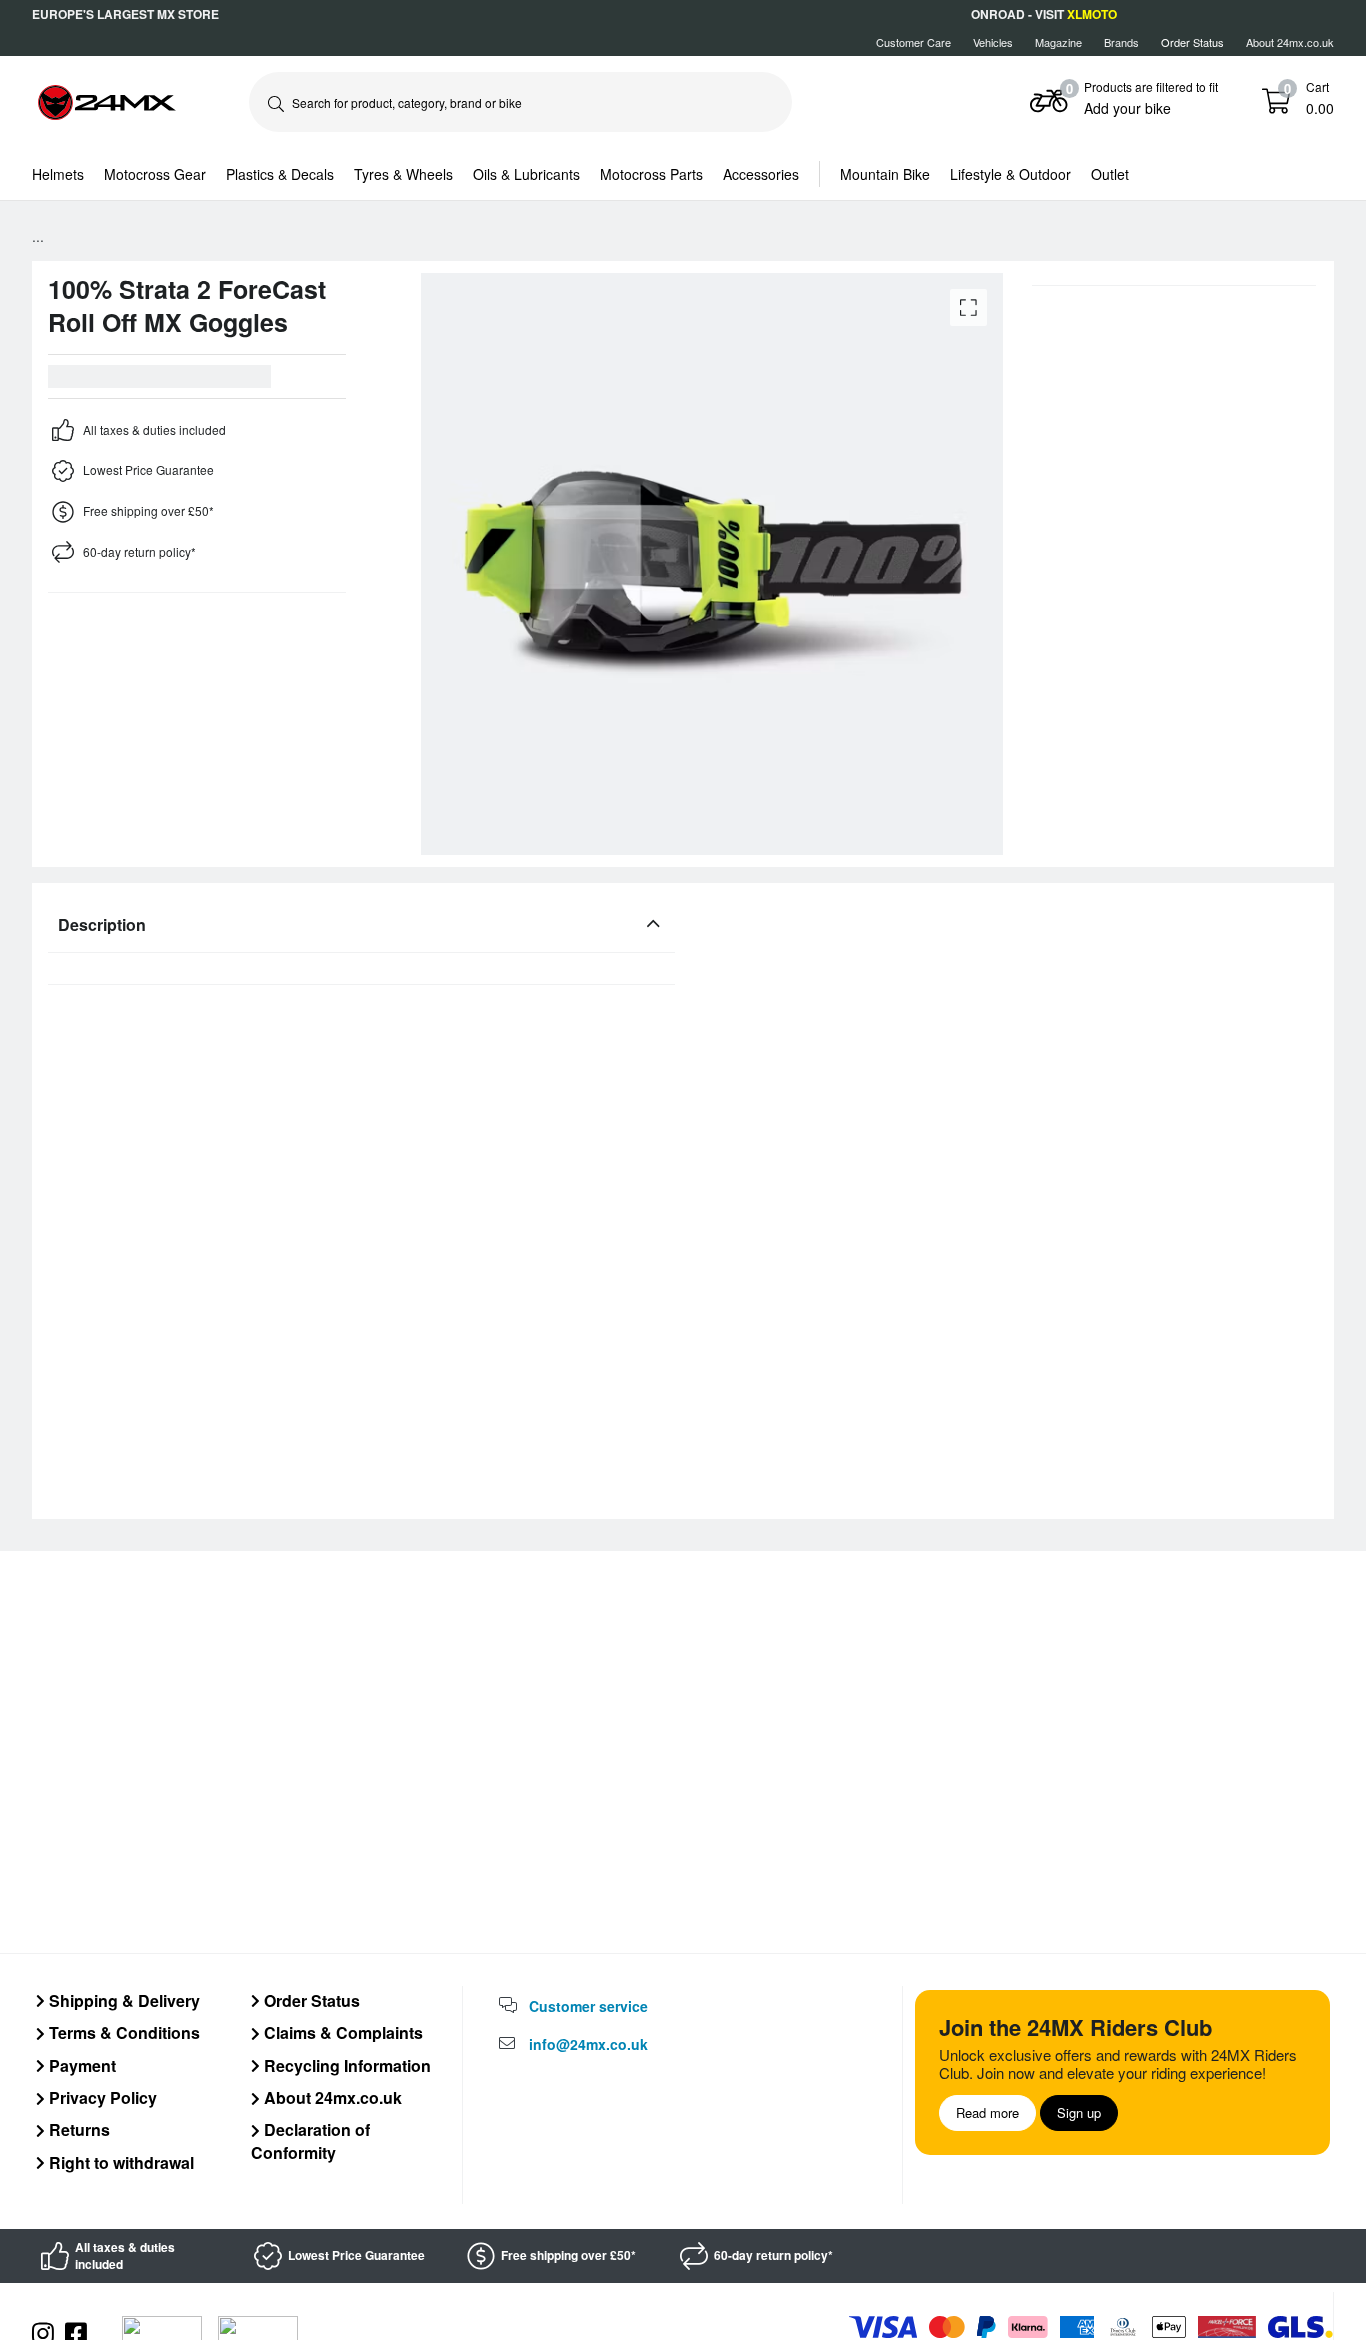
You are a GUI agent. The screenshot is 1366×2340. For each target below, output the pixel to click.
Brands (1121, 42)
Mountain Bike (885, 174)
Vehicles (993, 42)
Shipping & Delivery (122, 2000)
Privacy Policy (101, 2097)
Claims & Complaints (341, 2032)
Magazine (1058, 42)
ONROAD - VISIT (1044, 14)
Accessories (761, 174)
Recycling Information (345, 2065)
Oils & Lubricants (526, 174)
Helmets (58, 174)
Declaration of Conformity (310, 2140)
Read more (987, 2112)
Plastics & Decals (280, 174)
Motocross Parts (651, 174)
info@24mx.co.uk (588, 2044)
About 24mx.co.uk (1290, 42)
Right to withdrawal (119, 2162)
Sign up (1079, 2112)
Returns (77, 2129)
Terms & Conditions (122, 2032)
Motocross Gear (155, 174)
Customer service (588, 2006)
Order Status (310, 2000)
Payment (80, 2065)
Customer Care (913, 42)
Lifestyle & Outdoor (1010, 174)
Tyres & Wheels (403, 174)
